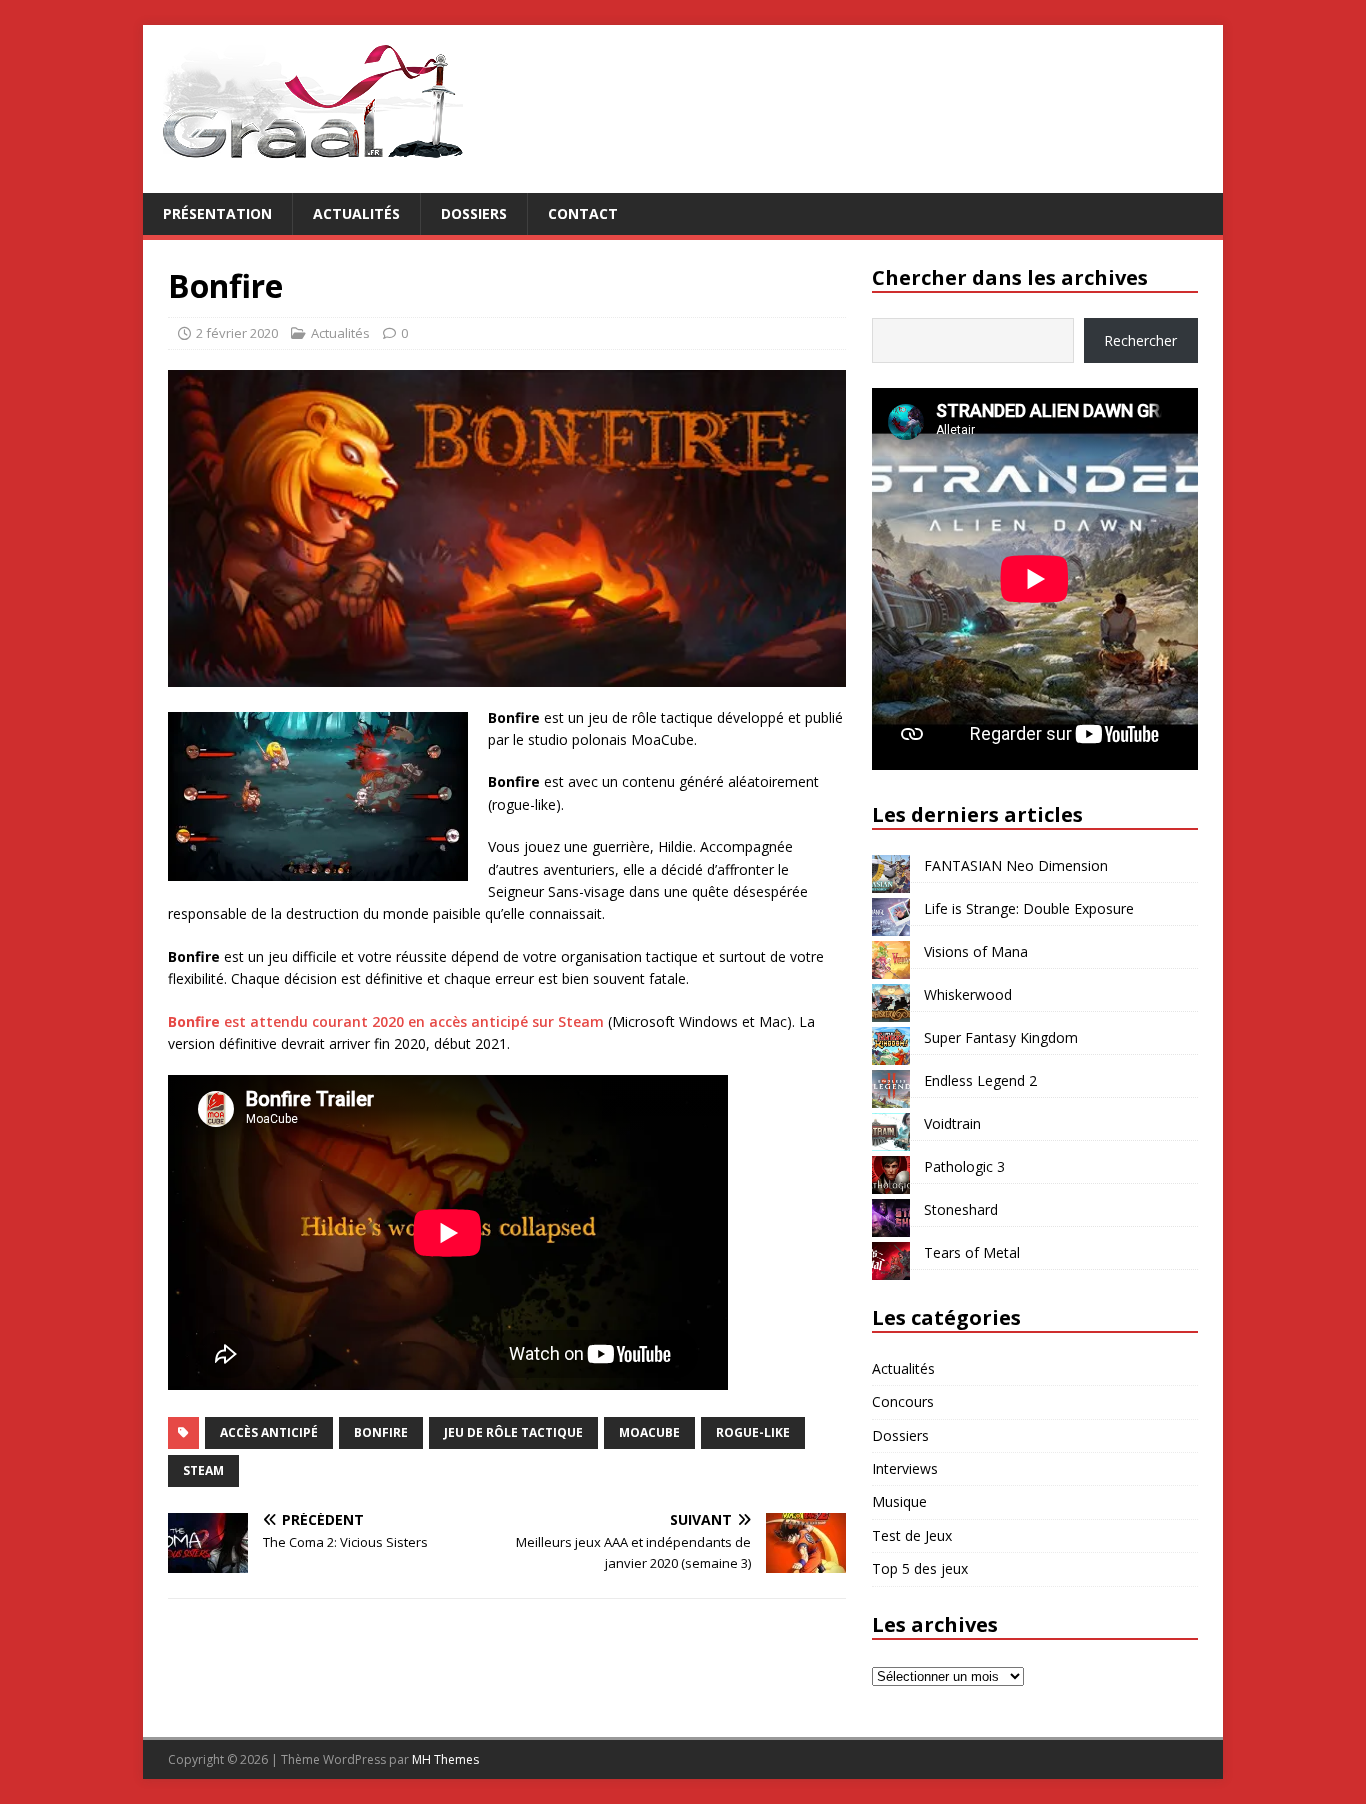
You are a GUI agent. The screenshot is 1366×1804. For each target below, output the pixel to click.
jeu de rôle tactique (513, 1432)
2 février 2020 (237, 333)
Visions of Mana (976, 951)
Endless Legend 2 (980, 1080)
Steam (203, 1470)
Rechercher (1140, 340)
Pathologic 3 (964, 1166)
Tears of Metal (972, 1252)
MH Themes (445, 1759)
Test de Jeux (912, 1535)
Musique (899, 1501)
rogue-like (753, 1432)
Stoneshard (961, 1209)
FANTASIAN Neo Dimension (1016, 865)
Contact (583, 213)
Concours (903, 1401)
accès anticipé (269, 1432)
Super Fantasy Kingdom (1001, 1037)
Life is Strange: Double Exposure (1029, 908)
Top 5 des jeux (920, 1568)
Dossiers (474, 213)
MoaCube (649, 1432)
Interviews (905, 1468)
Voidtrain (952, 1123)
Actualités (356, 213)
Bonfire (381, 1432)
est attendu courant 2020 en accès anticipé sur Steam (386, 1021)
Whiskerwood (968, 994)
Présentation (217, 213)
